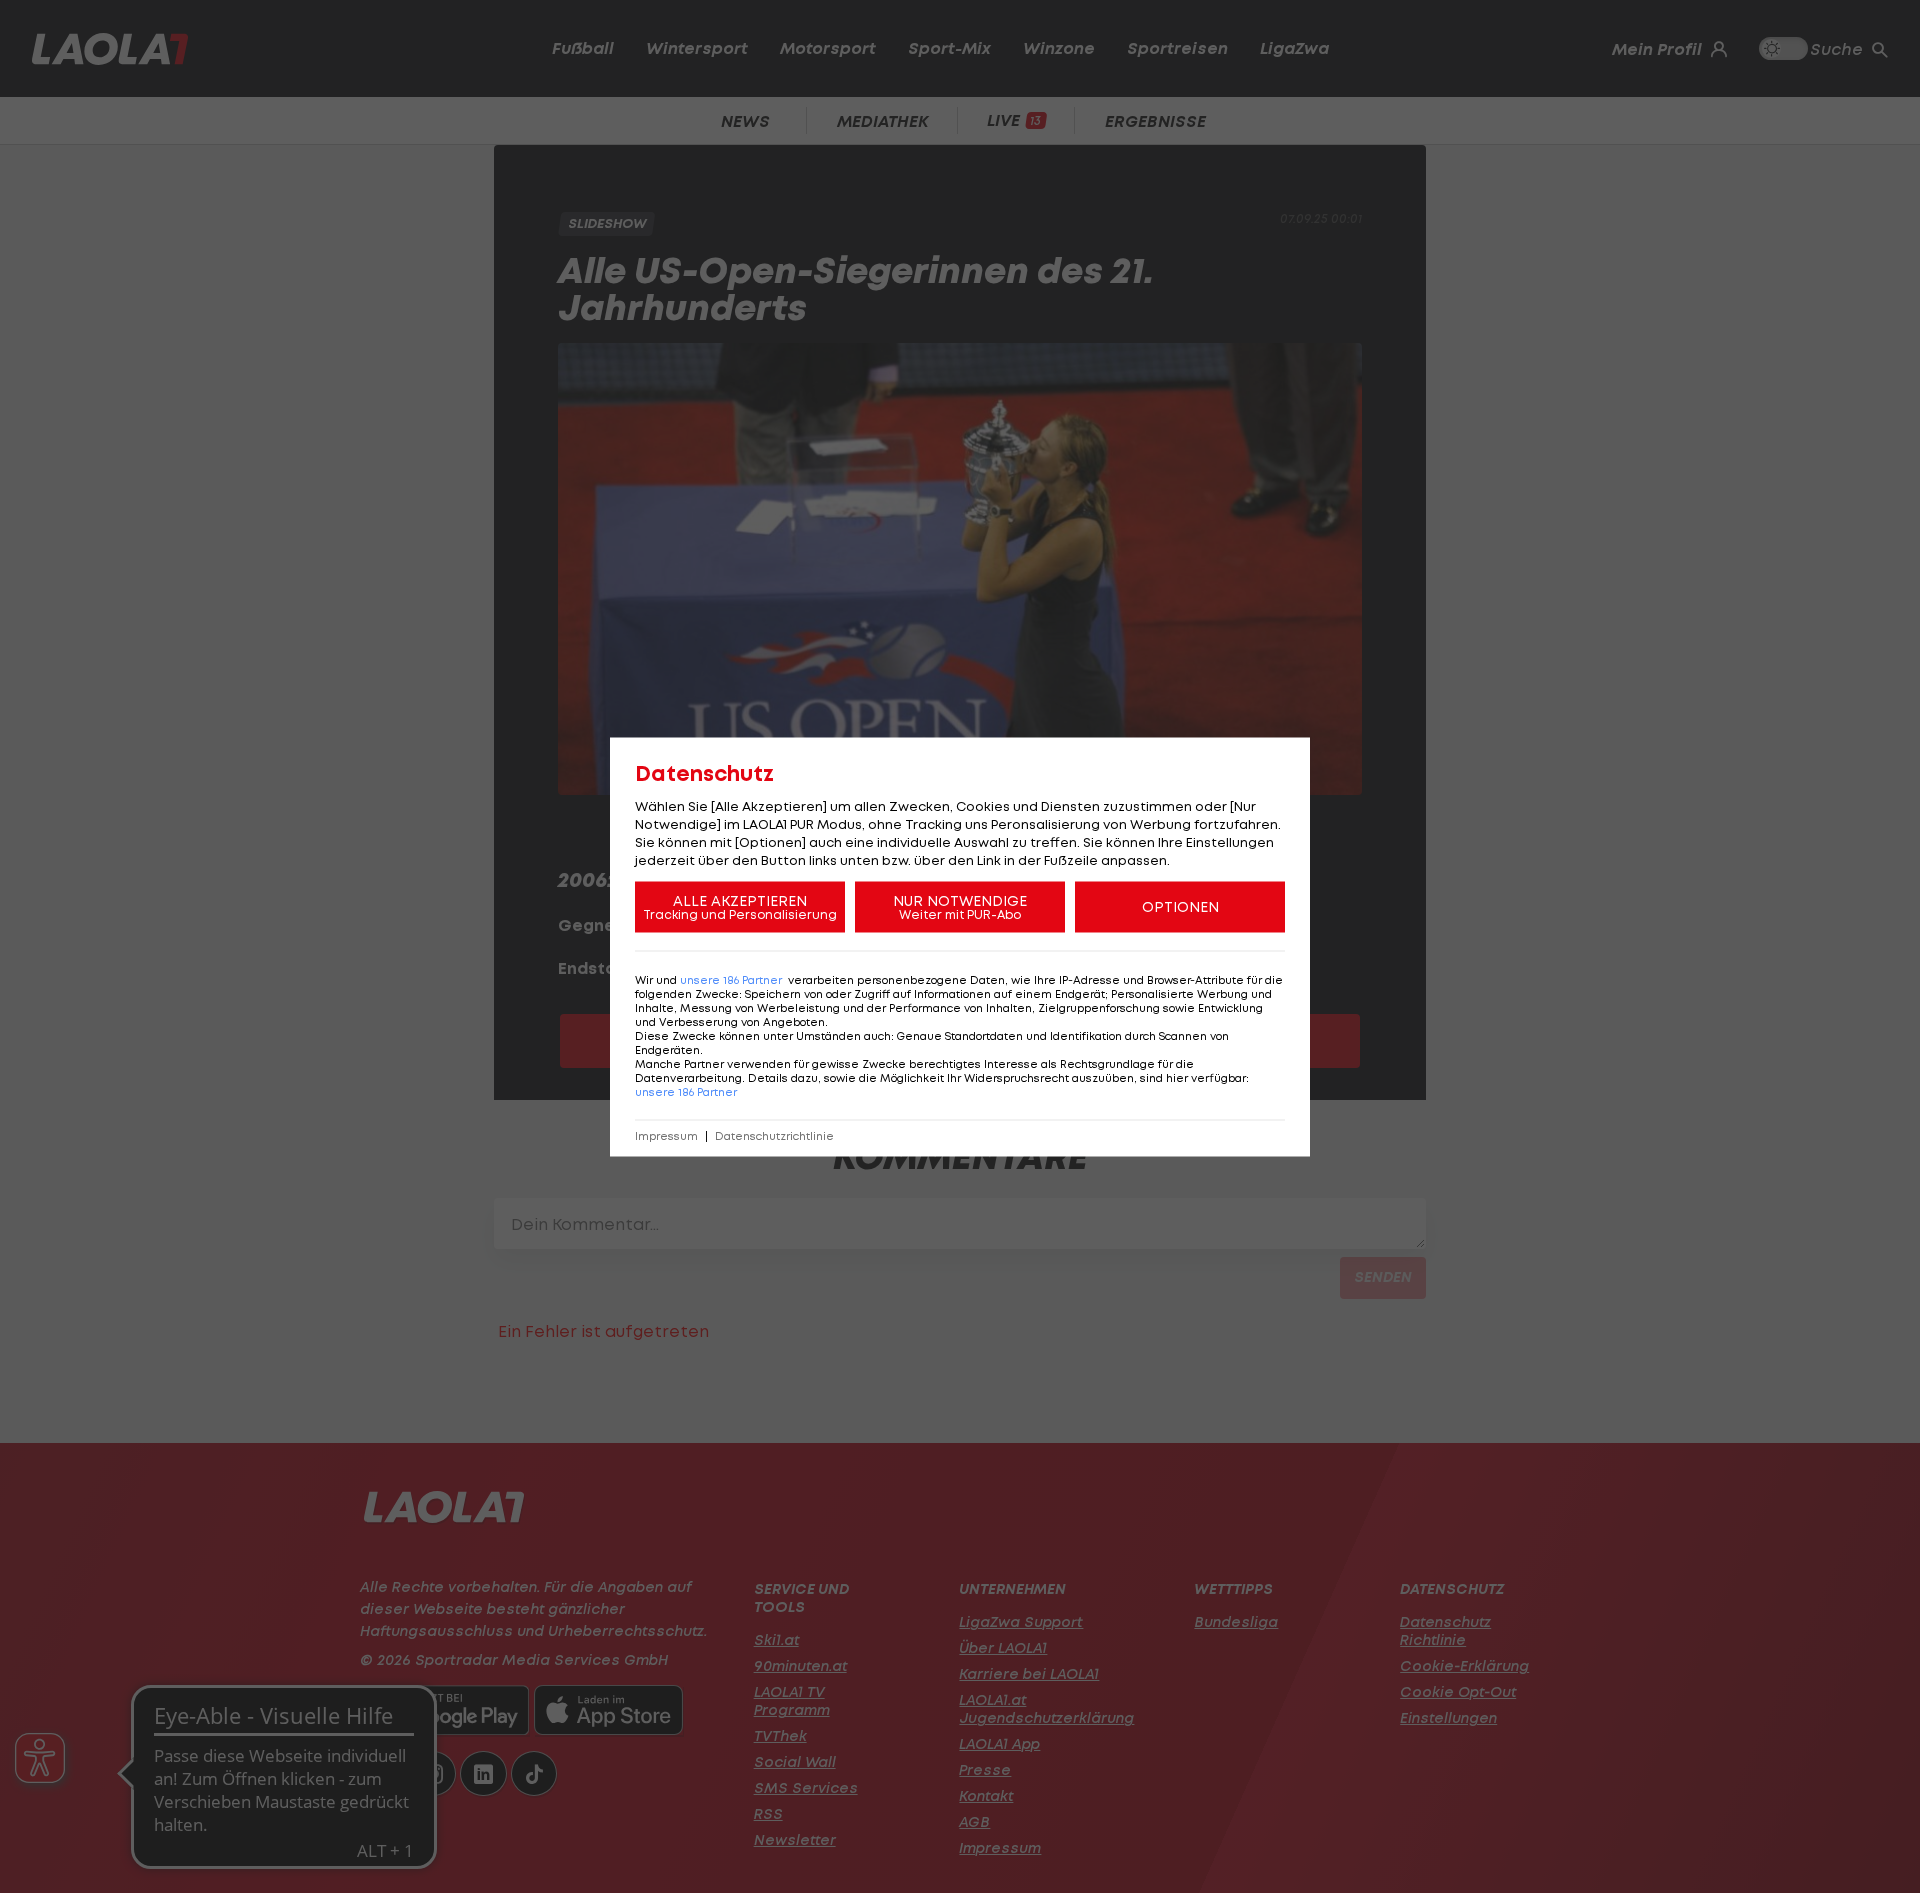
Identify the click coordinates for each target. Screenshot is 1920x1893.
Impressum (666, 1135)
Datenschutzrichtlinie (774, 1135)
